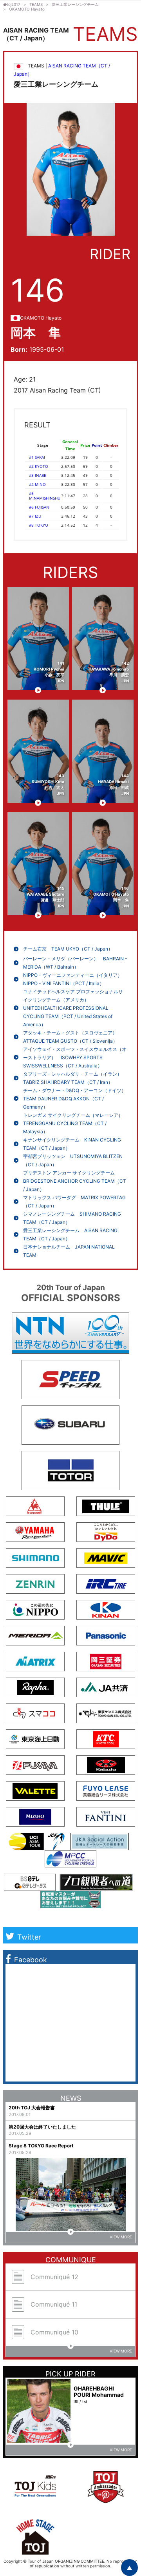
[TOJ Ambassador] (106, 2505)
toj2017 (14, 4)
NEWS (71, 2098)
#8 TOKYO (39, 525)
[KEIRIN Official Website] (102, 1847)
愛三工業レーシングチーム (75, 4)
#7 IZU (35, 516)
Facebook (31, 1960)
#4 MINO (37, 484)
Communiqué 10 (54, 2332)
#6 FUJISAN (39, 507)
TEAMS (36, 4)
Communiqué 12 (54, 2277)
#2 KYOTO (39, 466)
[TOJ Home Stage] (35, 2556)
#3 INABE (38, 475)
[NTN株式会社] (70, 1350)
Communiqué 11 (54, 2304)
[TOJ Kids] (35, 2499)
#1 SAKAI (37, 457)
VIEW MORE (121, 2237)
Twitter (29, 1937)
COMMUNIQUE (71, 2260)
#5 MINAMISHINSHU (45, 496)
